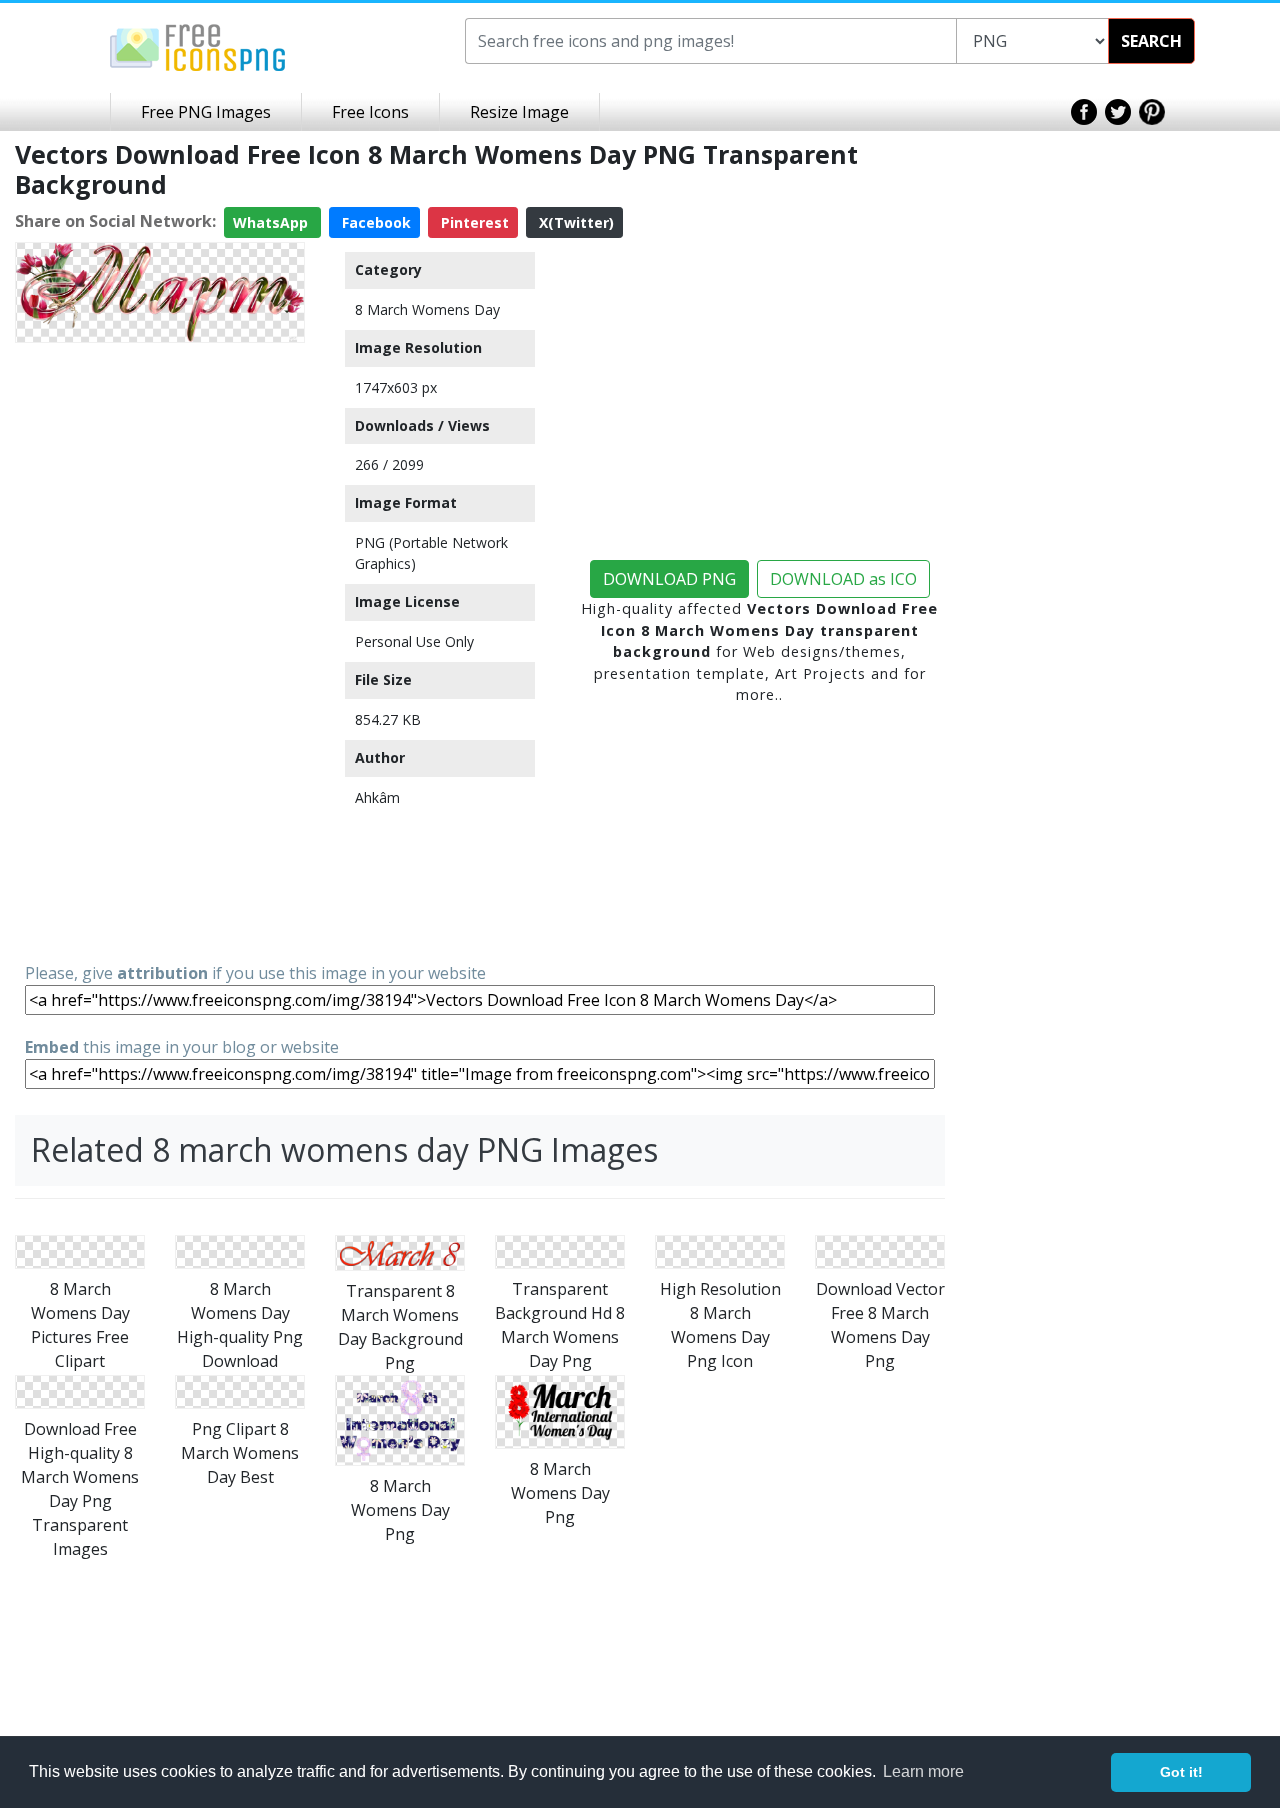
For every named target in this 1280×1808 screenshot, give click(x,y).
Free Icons (370, 112)
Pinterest (473, 222)
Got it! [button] (1181, 1772)
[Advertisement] (160, 651)
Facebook (374, 222)
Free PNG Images (206, 112)
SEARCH (1151, 41)
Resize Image (519, 112)
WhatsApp (272, 222)
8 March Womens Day (427, 309)
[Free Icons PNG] (198, 46)
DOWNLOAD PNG (669, 579)
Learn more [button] (923, 1771)
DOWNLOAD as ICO (843, 579)
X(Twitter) (574, 222)
